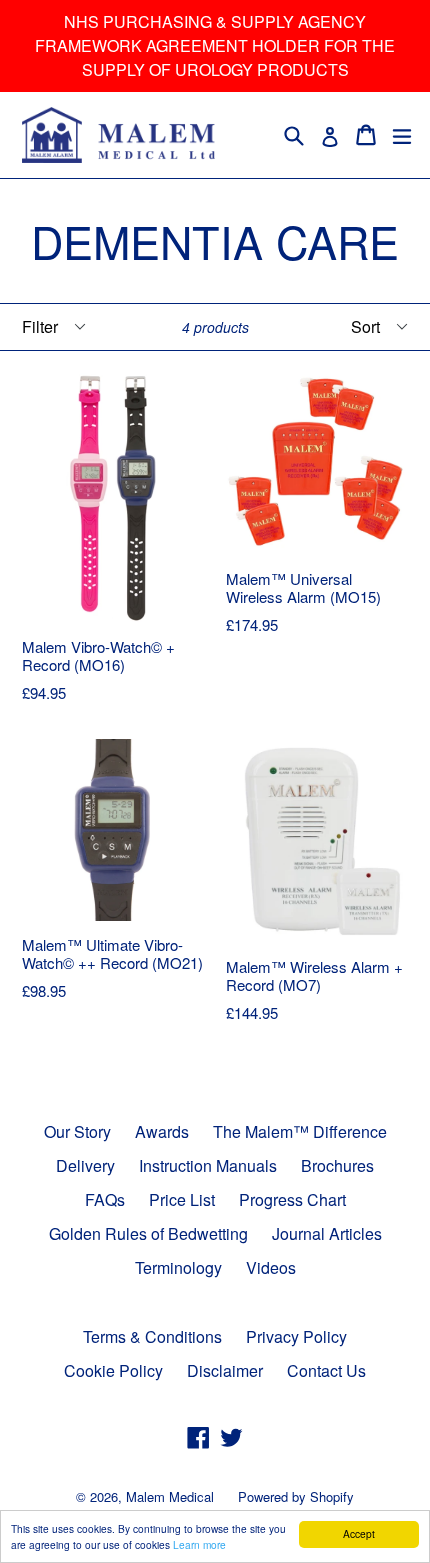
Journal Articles (327, 1233)
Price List (182, 1199)
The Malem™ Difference (300, 1131)
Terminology (178, 1267)
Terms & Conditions (152, 1336)
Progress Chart (292, 1199)
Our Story (77, 1131)
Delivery (85, 1165)
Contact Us (326, 1370)
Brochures (337, 1165)
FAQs (105, 1199)
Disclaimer (225, 1370)
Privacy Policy (296, 1336)
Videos (271, 1267)
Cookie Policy (113, 1370)
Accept (359, 1533)
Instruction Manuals (208, 1165)
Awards (162, 1131)
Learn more (199, 1544)
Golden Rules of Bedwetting (148, 1233)
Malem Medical (170, 1496)
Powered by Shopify (296, 1496)
